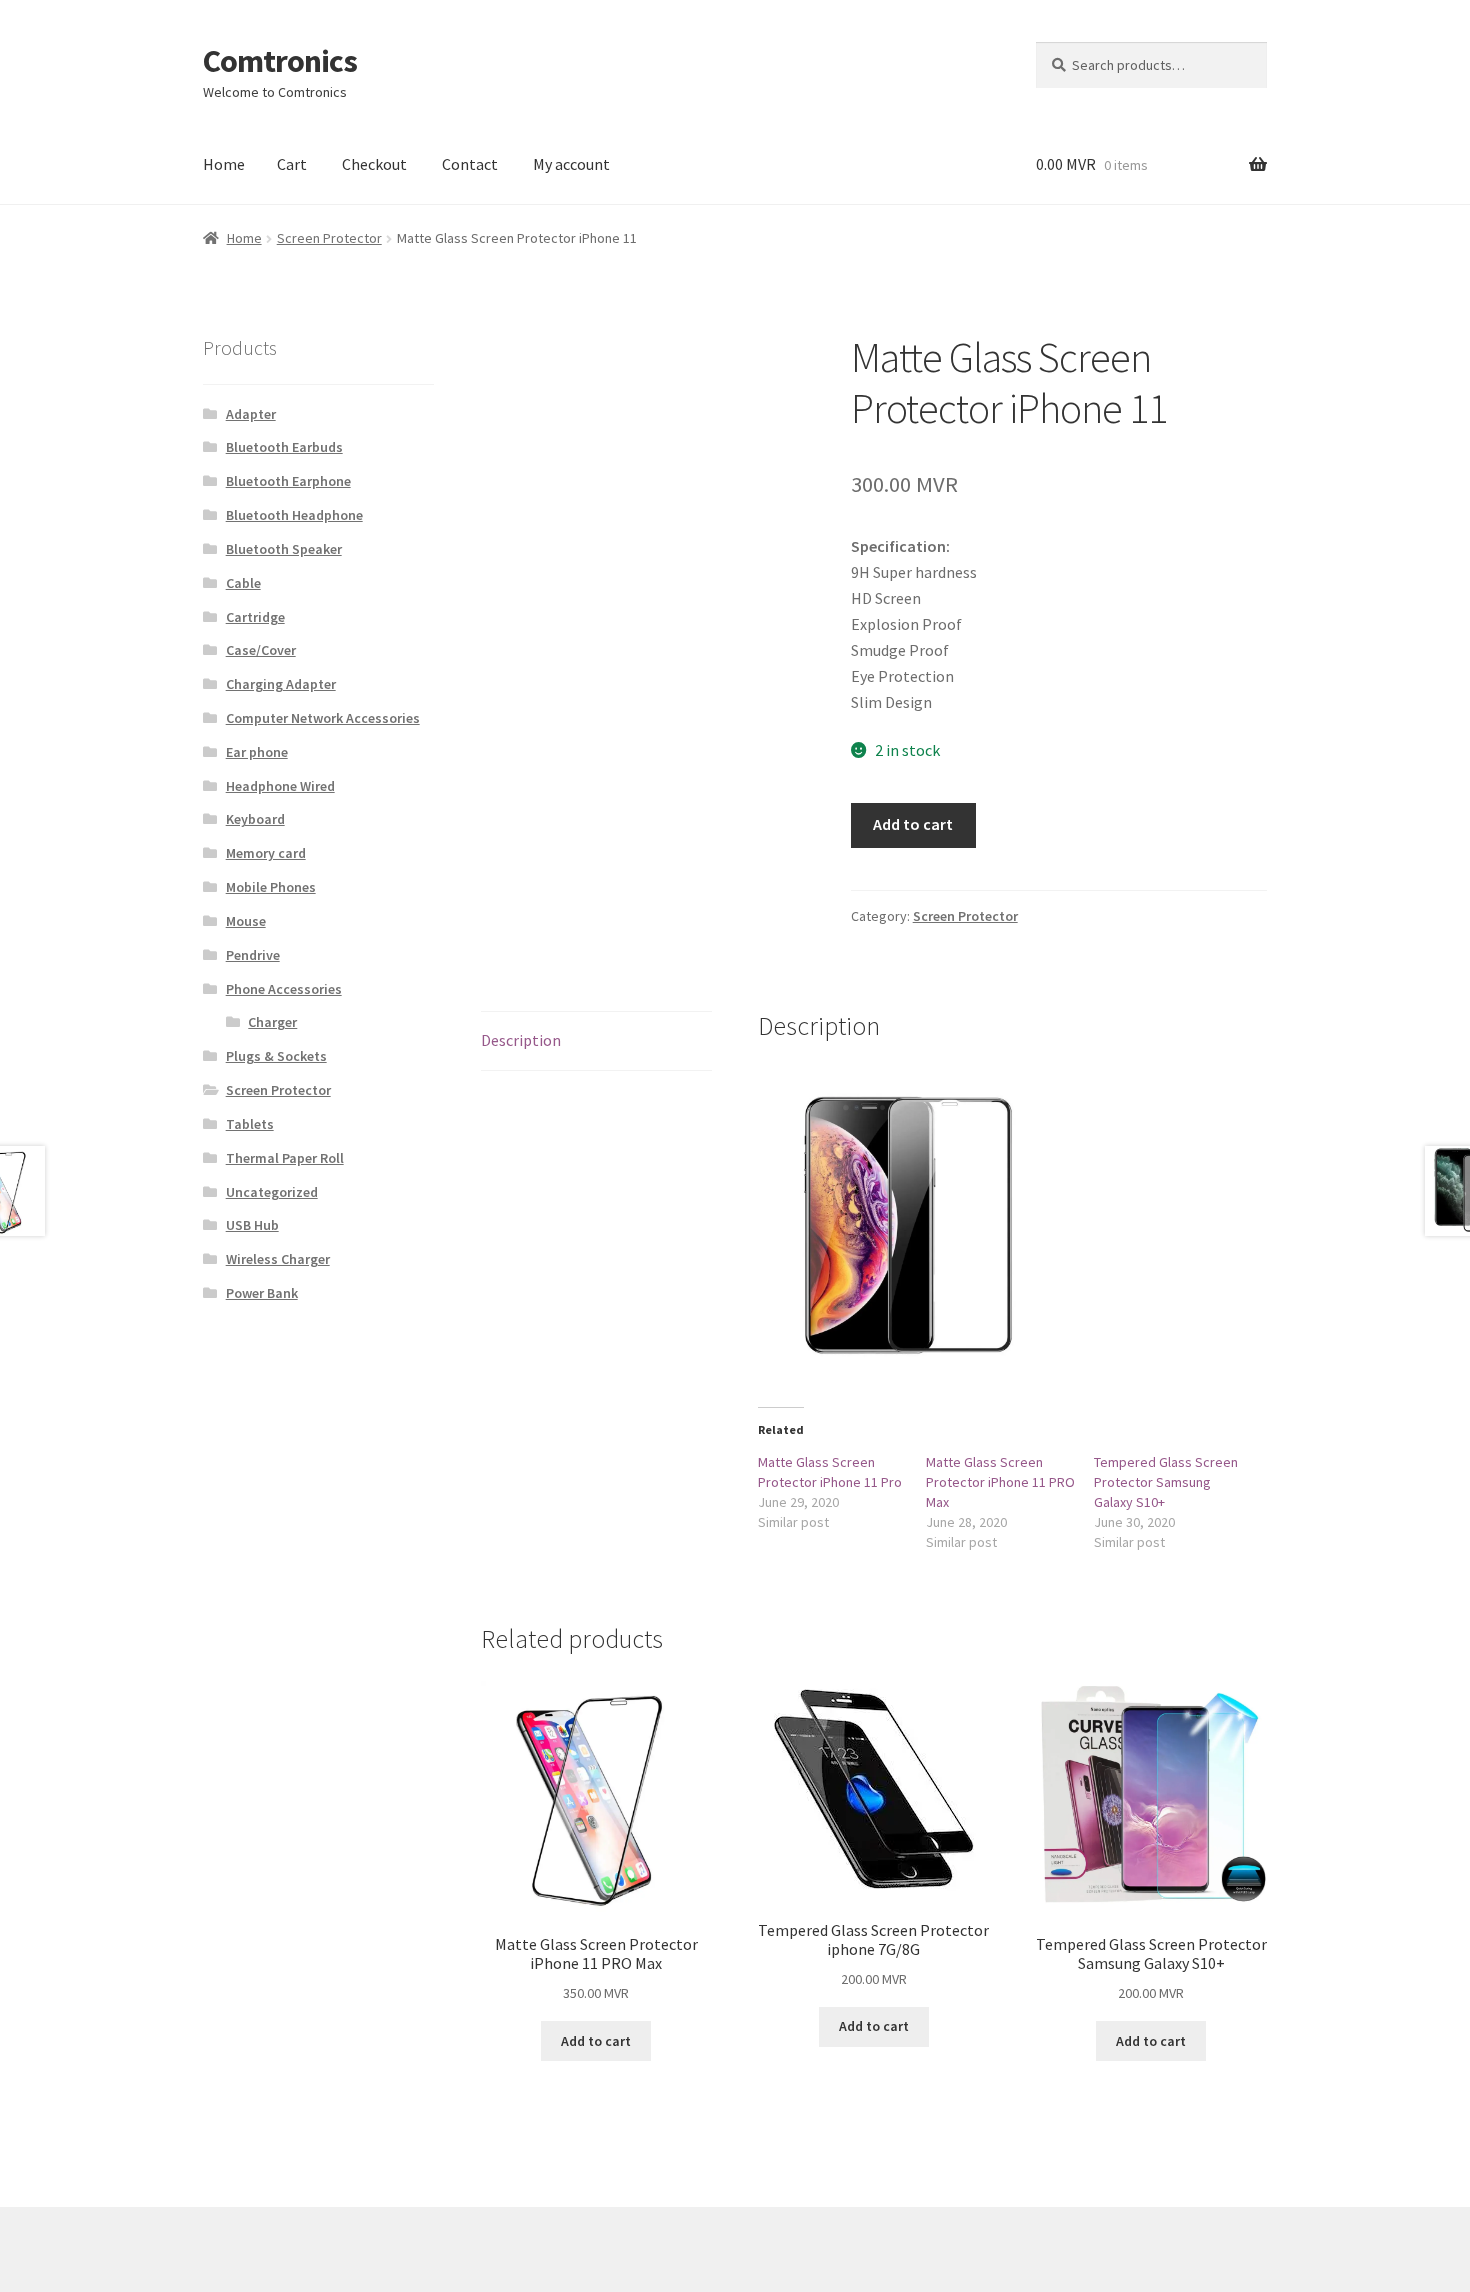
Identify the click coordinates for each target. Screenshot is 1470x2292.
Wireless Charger (278, 1259)
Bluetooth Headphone (294, 515)
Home (224, 164)
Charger (272, 1022)
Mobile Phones (271, 887)
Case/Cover (261, 650)
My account (571, 164)
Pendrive (253, 955)
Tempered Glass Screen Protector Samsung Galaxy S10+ (1166, 1482)
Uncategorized (272, 1192)
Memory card (266, 853)
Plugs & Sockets (276, 1056)
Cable (243, 583)
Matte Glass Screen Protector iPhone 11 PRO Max (1000, 1482)
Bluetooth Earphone (288, 481)
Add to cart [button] (596, 2041)
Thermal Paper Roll (285, 1158)
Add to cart (913, 824)
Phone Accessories (284, 989)
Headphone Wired (280, 786)
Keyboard (255, 819)
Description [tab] (521, 1040)
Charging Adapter (281, 684)
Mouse (246, 921)
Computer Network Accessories (323, 718)
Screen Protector (329, 238)
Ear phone (257, 752)
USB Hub (252, 1225)
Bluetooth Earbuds (284, 447)
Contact (470, 164)
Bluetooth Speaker (284, 549)
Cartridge (255, 617)
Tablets (250, 1124)
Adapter (251, 414)
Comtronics (280, 61)
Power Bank (262, 1293)
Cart (292, 164)
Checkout (374, 164)
